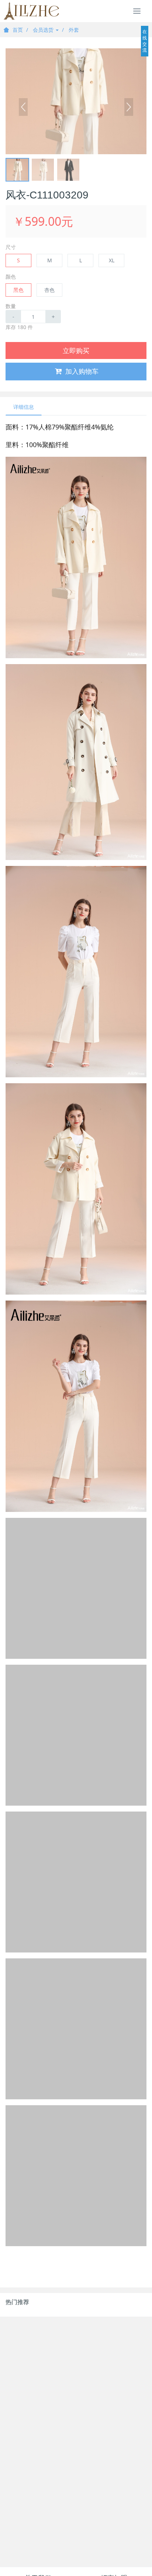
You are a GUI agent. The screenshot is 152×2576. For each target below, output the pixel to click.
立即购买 (76, 351)
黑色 (18, 290)
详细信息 (24, 407)
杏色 (49, 290)
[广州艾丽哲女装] (31, 11)
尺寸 (11, 247)
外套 (74, 30)
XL (112, 260)
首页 (18, 30)
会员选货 (44, 30)
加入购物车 (82, 371)
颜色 (11, 277)
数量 (11, 306)
